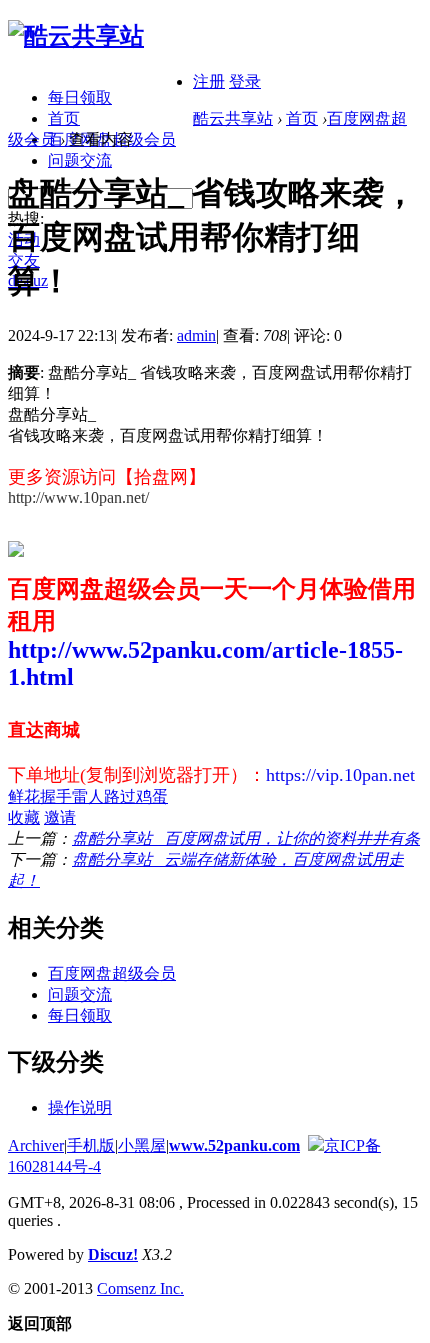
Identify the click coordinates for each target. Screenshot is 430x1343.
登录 (245, 81)
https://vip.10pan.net (340, 775)
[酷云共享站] (76, 36)
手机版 (91, 1145)
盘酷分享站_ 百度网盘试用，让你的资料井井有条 (246, 838)
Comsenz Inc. (140, 1288)
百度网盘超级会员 (112, 973)
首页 (64, 118)
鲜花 (24, 796)
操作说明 (80, 1107)
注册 (209, 81)
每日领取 (80, 97)
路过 (120, 796)
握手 (56, 796)
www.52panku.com (234, 1145)
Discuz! (113, 1254)
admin (196, 335)
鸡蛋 (152, 796)
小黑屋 (142, 1145)
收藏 (24, 817)
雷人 (88, 796)
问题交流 (80, 160)
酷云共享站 (233, 118)
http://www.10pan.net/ (78, 497)
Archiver (36, 1145)
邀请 (60, 817)
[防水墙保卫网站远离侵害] (316, 1145)
